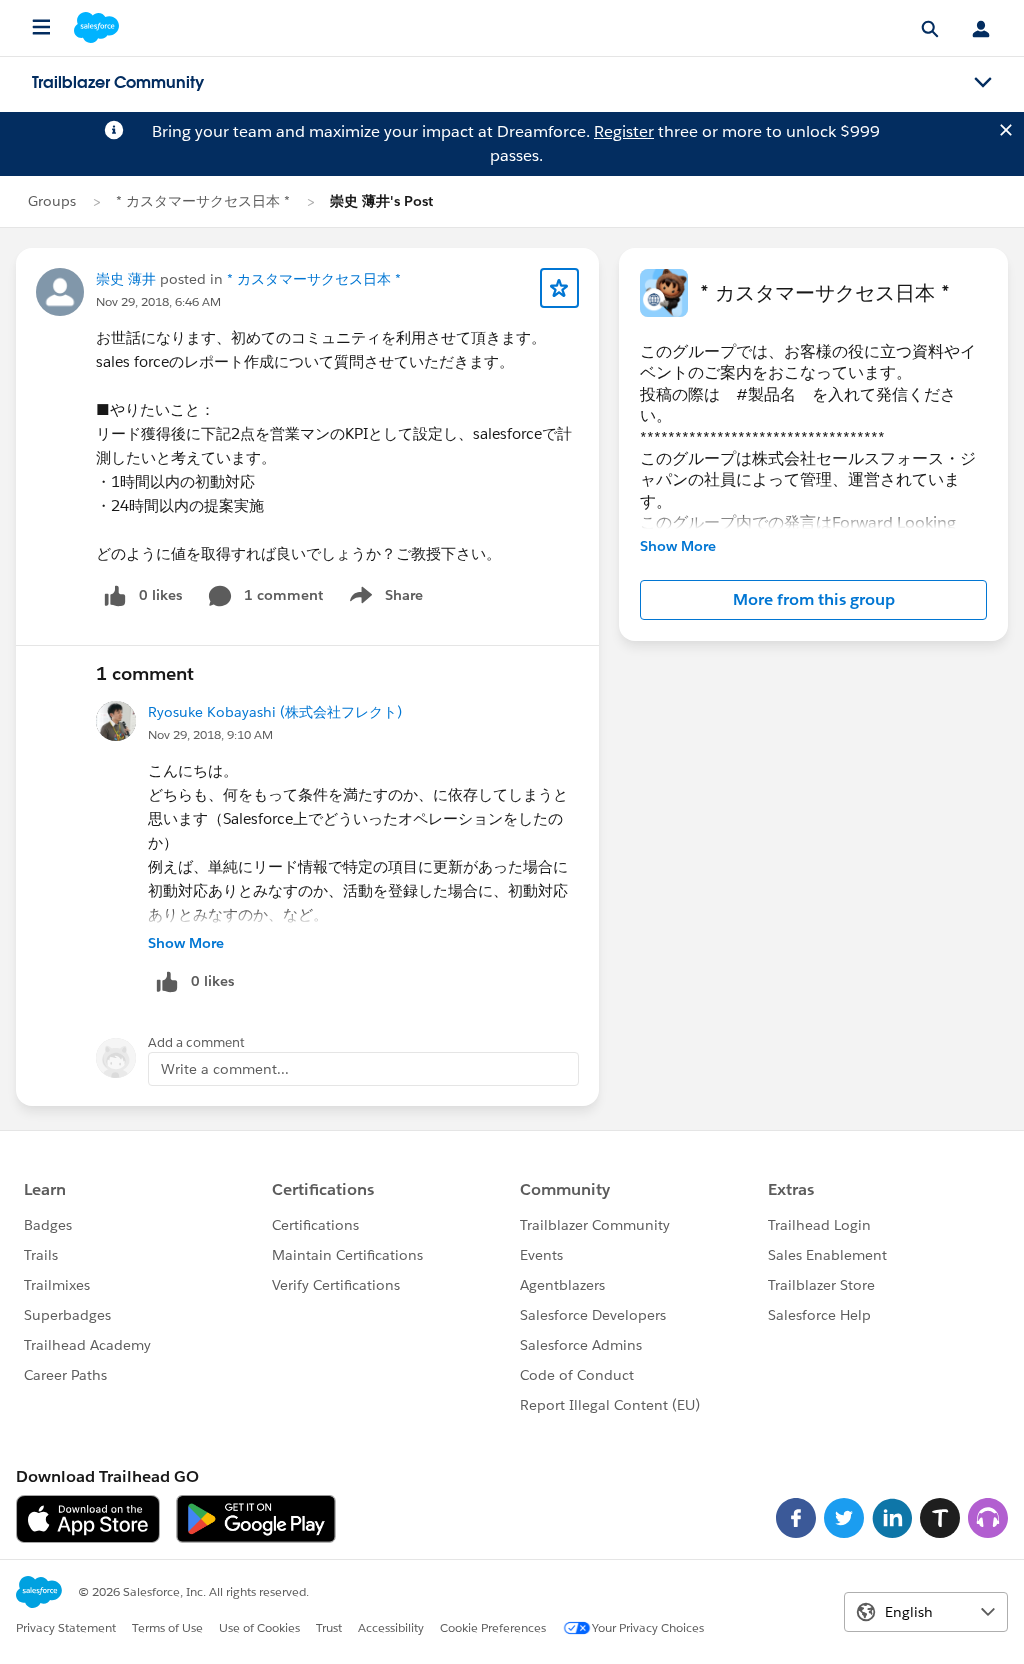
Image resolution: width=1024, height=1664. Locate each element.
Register (624, 131)
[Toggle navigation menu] (983, 83)
